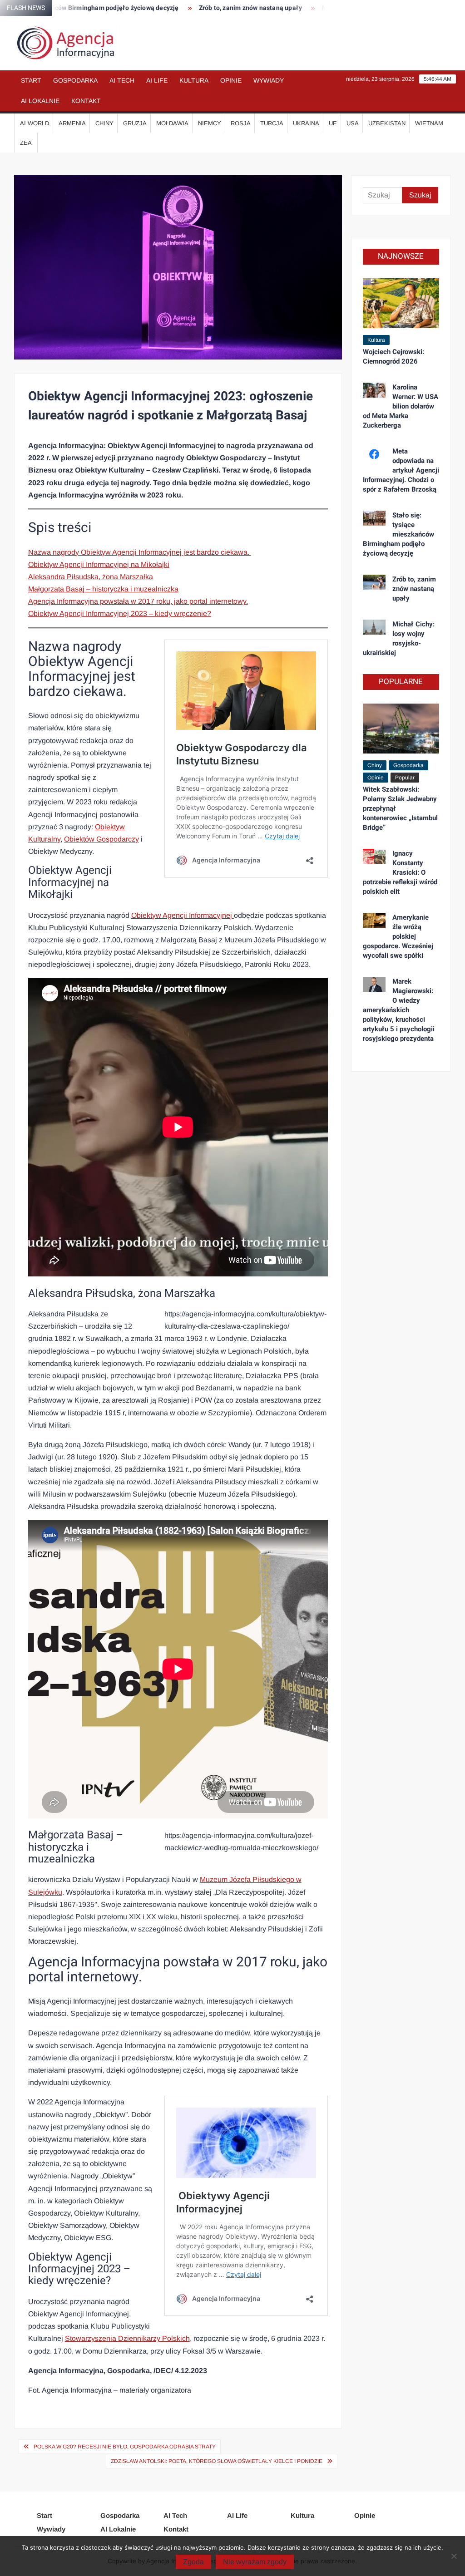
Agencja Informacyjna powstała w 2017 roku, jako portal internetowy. (138, 601)
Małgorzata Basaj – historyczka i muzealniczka (103, 589)
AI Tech (122, 80)
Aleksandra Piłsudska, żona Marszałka (91, 577)
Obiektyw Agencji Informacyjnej (183, 915)
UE (333, 123)
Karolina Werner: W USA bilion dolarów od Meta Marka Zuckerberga (401, 406)
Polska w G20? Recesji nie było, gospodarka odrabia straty (125, 2447)
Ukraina (306, 123)
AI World (35, 123)
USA (353, 123)
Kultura (194, 80)
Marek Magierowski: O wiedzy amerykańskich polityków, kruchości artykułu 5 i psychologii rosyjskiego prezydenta (399, 1010)
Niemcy (210, 123)
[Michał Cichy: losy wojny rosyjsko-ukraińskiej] (374, 627)
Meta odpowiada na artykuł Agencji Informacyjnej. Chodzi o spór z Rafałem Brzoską (401, 470)
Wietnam (429, 123)
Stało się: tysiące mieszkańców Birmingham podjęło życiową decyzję (399, 534)
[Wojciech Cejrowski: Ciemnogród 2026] (401, 303)
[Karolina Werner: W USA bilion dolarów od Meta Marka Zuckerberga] (374, 390)
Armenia (72, 123)
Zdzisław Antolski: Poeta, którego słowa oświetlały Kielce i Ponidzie (217, 2461)
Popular (405, 778)
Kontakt (86, 101)
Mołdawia (172, 123)
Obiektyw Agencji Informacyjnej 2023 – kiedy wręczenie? (120, 613)
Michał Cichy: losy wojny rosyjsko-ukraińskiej (399, 638)
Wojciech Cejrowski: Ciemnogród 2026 (393, 357)
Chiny (104, 123)
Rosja (241, 123)
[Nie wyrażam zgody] (454, 2556)
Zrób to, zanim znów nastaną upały (209, 8)
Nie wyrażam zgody (255, 2562)
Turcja (272, 123)
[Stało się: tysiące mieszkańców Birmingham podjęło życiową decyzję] (374, 518)
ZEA (26, 143)
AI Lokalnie (40, 101)
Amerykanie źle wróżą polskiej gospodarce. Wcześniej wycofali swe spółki (398, 936)
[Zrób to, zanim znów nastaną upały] (374, 582)
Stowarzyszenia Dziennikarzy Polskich (127, 2338)
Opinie (231, 80)
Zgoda (193, 2562)
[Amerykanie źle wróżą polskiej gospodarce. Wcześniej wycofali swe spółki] (374, 920)
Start (31, 80)
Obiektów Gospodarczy (101, 839)
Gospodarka (75, 80)
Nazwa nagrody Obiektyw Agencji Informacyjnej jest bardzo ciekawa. (140, 552)
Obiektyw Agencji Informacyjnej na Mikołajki (99, 564)
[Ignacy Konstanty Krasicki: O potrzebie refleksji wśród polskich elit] (374, 856)
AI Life (157, 80)
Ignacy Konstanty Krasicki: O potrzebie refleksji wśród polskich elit (400, 872)
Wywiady (269, 80)
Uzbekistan (387, 123)
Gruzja (135, 123)
